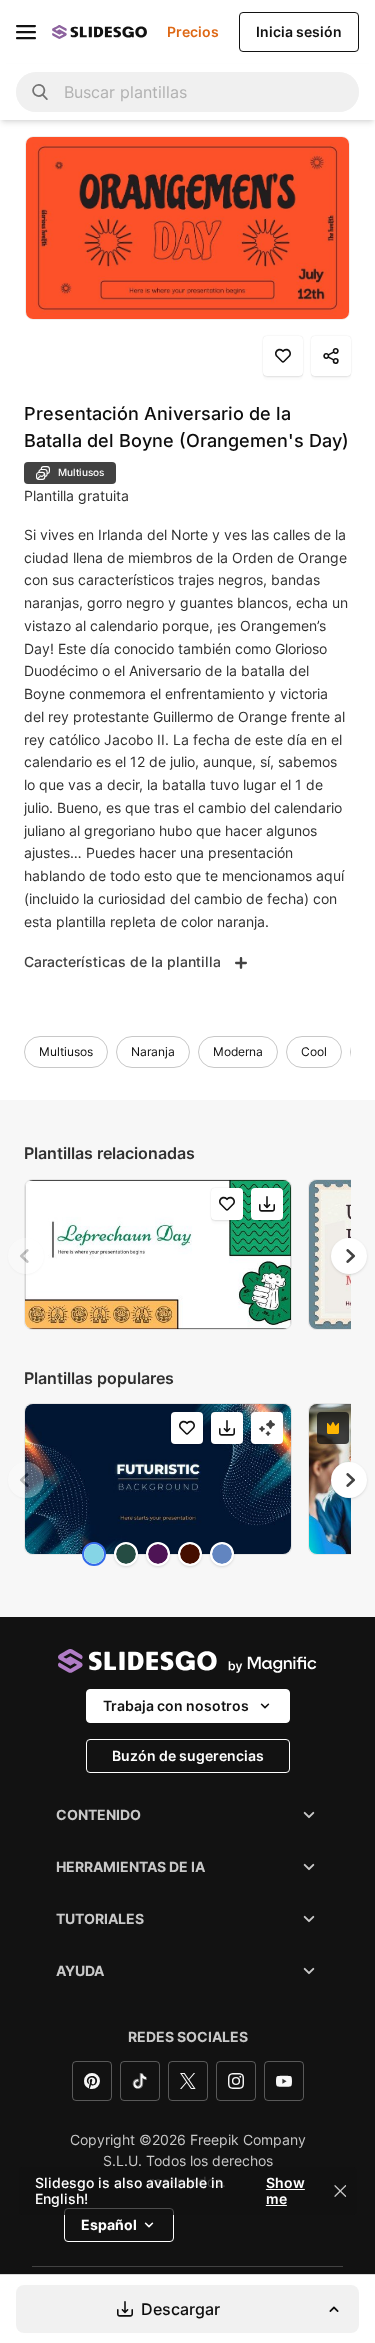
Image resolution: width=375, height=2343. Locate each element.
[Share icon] (331, 356)
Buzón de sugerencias (188, 1755)
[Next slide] (349, 1256)
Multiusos (66, 1051)
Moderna (238, 1051)
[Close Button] (340, 2191)
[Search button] (40, 92)
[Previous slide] (26, 1256)
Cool (314, 1051)
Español (109, 2224)
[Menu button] (26, 32)
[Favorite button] (283, 356)
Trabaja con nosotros (176, 1705)
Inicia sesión (299, 31)
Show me (285, 2191)
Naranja (153, 1051)
